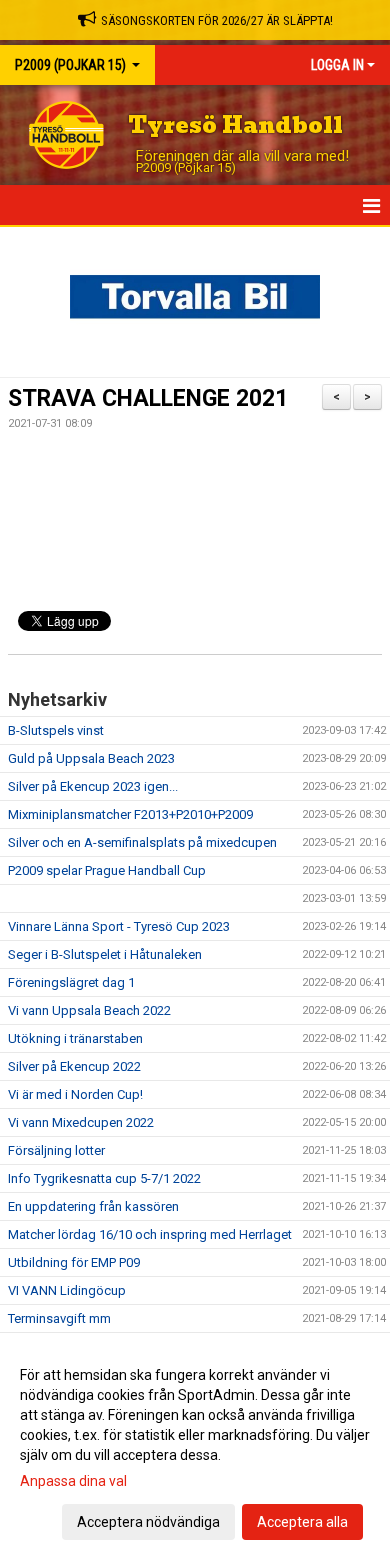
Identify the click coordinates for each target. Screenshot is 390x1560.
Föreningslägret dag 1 (71, 982)
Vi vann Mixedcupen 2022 (81, 1122)
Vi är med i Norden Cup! (75, 1094)
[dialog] (195, 1447)
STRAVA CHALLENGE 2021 (148, 398)
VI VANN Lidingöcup (67, 1290)
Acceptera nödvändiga (148, 1522)
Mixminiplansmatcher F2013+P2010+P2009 (130, 814)
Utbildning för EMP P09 (74, 1262)
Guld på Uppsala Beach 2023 (91, 758)
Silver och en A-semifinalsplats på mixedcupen (142, 842)
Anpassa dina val (73, 1481)
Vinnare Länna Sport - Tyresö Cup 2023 (119, 926)
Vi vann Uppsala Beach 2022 (89, 1010)
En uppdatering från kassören (93, 1206)
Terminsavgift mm (59, 1318)
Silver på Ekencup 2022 (74, 1066)
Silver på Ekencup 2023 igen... (93, 786)
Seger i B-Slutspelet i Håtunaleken (105, 954)
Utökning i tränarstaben (75, 1038)
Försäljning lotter (56, 1150)
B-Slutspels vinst (56, 730)
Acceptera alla (302, 1522)
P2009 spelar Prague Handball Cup (107, 870)
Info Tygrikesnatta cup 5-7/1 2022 (104, 1178)
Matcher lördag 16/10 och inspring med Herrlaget (150, 1234)
